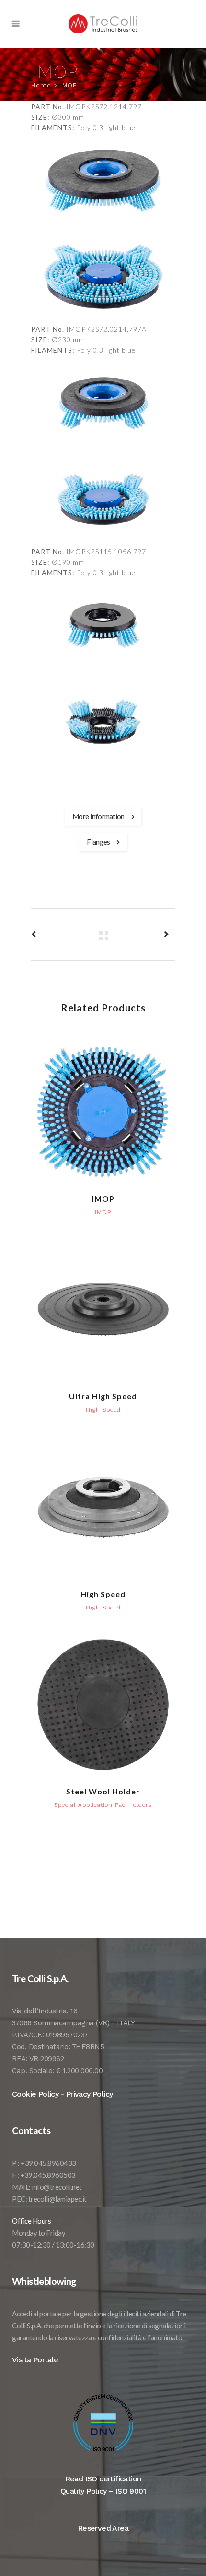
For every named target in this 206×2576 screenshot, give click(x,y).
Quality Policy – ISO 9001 (103, 2491)
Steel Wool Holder (103, 1791)
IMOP (103, 1199)
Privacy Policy (90, 2094)
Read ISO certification (103, 2479)
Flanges (98, 842)
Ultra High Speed (103, 1396)
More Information (98, 816)
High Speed (103, 1594)
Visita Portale (35, 2360)
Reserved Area (103, 2528)
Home (41, 85)
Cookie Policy (35, 2094)
